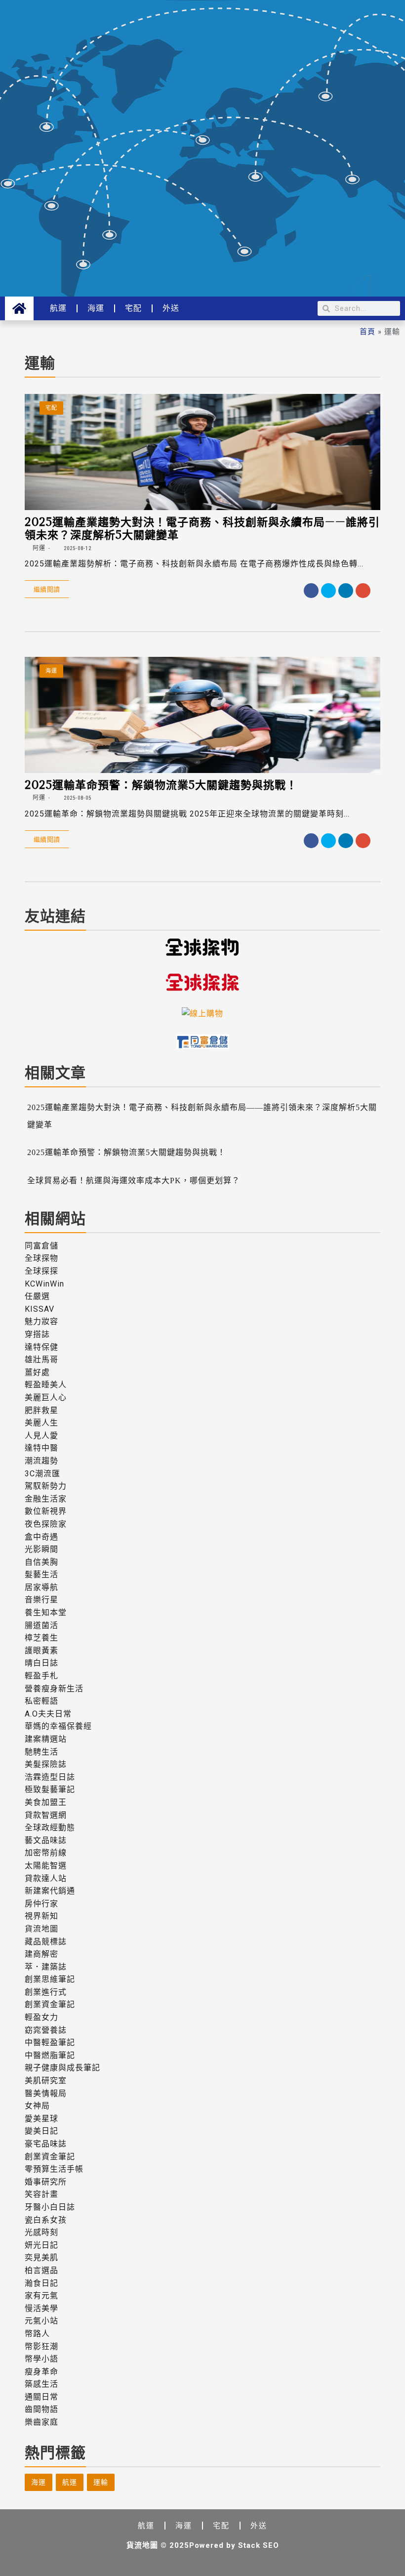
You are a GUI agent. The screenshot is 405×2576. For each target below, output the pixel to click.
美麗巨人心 (46, 1397)
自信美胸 (41, 1562)
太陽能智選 (46, 1866)
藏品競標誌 (46, 1942)
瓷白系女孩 (46, 2220)
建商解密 (41, 1954)
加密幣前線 (46, 1853)
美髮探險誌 (46, 1764)
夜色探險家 (46, 1524)
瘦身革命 (41, 2372)
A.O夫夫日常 (48, 1714)
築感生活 (41, 2384)
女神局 (37, 2106)
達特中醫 (41, 1448)
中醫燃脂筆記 (50, 2055)
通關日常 (41, 2397)
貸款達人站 (46, 1878)
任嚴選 (37, 1296)
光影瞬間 (41, 1549)
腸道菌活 (41, 1625)
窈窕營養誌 (46, 2030)
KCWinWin (44, 1284)
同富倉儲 (41, 1246)
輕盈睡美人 (46, 1385)
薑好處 (37, 1372)
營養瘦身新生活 (54, 1689)
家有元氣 (41, 2296)
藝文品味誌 (46, 1840)
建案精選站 (46, 1739)
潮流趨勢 (41, 1461)
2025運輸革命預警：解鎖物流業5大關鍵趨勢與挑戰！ (161, 784)
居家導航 (41, 1587)
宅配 (133, 308)
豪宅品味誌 (46, 2144)
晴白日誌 (41, 1663)
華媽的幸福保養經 (58, 1726)
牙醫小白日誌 (50, 2207)
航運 (58, 308)
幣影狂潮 (41, 2346)
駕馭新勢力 (46, 1486)
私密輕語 (41, 1701)
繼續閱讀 (47, 589)
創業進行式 (46, 1992)
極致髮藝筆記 (50, 1789)
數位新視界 (46, 1511)
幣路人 (37, 2334)
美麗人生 (41, 1423)
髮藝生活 (41, 1574)
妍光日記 (41, 2245)
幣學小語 (41, 2359)
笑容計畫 (41, 2194)
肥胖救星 (41, 1410)
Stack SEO (259, 2545)
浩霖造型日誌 (50, 1777)
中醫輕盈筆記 (50, 2042)
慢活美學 (41, 2308)
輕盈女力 (41, 2017)
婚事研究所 (46, 2182)
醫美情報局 (46, 2093)
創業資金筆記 (50, 2004)
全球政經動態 (50, 1827)
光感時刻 (41, 2232)
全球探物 (41, 1258)
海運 (96, 308)
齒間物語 (41, 2409)
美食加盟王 (46, 1802)
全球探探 (41, 1271)
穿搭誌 (37, 1334)
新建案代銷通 (50, 1891)
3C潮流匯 (42, 1474)
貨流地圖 (41, 1929)
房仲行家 (41, 1904)
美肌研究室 (46, 2081)
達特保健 (41, 1347)
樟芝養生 (41, 1638)
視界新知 (41, 1916)
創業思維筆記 (50, 1979)
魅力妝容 (41, 1321)
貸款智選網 (46, 1815)
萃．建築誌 (46, 1967)
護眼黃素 (41, 1651)
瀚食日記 (41, 2283)
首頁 (367, 331)
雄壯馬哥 (41, 1359)
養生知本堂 (46, 1612)
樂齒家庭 (41, 2422)
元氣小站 (41, 2321)
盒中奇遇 (41, 1537)
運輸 (101, 2482)
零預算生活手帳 (54, 2169)
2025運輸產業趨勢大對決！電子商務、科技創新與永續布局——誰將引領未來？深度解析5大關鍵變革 (202, 528)
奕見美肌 (41, 2257)
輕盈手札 (41, 1676)
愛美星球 (41, 2119)
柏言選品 (41, 2270)
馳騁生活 (41, 1752)
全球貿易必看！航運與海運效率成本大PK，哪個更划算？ (134, 1181)
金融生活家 (46, 1499)
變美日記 (41, 2131)
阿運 (38, 548)
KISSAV (40, 1309)
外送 (171, 308)
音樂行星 (41, 1600)
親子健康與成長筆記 (62, 2068)
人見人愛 (41, 1436)
